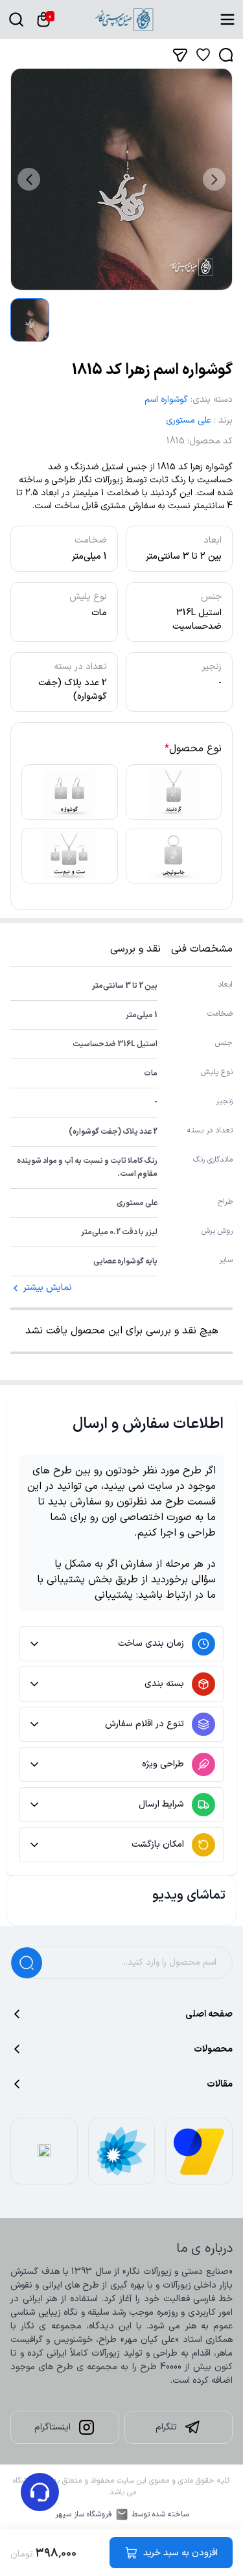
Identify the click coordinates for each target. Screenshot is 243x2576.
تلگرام (166, 2427)
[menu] (227, 19)
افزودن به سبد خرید (180, 2553)
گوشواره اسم (166, 400)
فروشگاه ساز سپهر (84, 2514)
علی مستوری (189, 420)
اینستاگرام (52, 2427)
